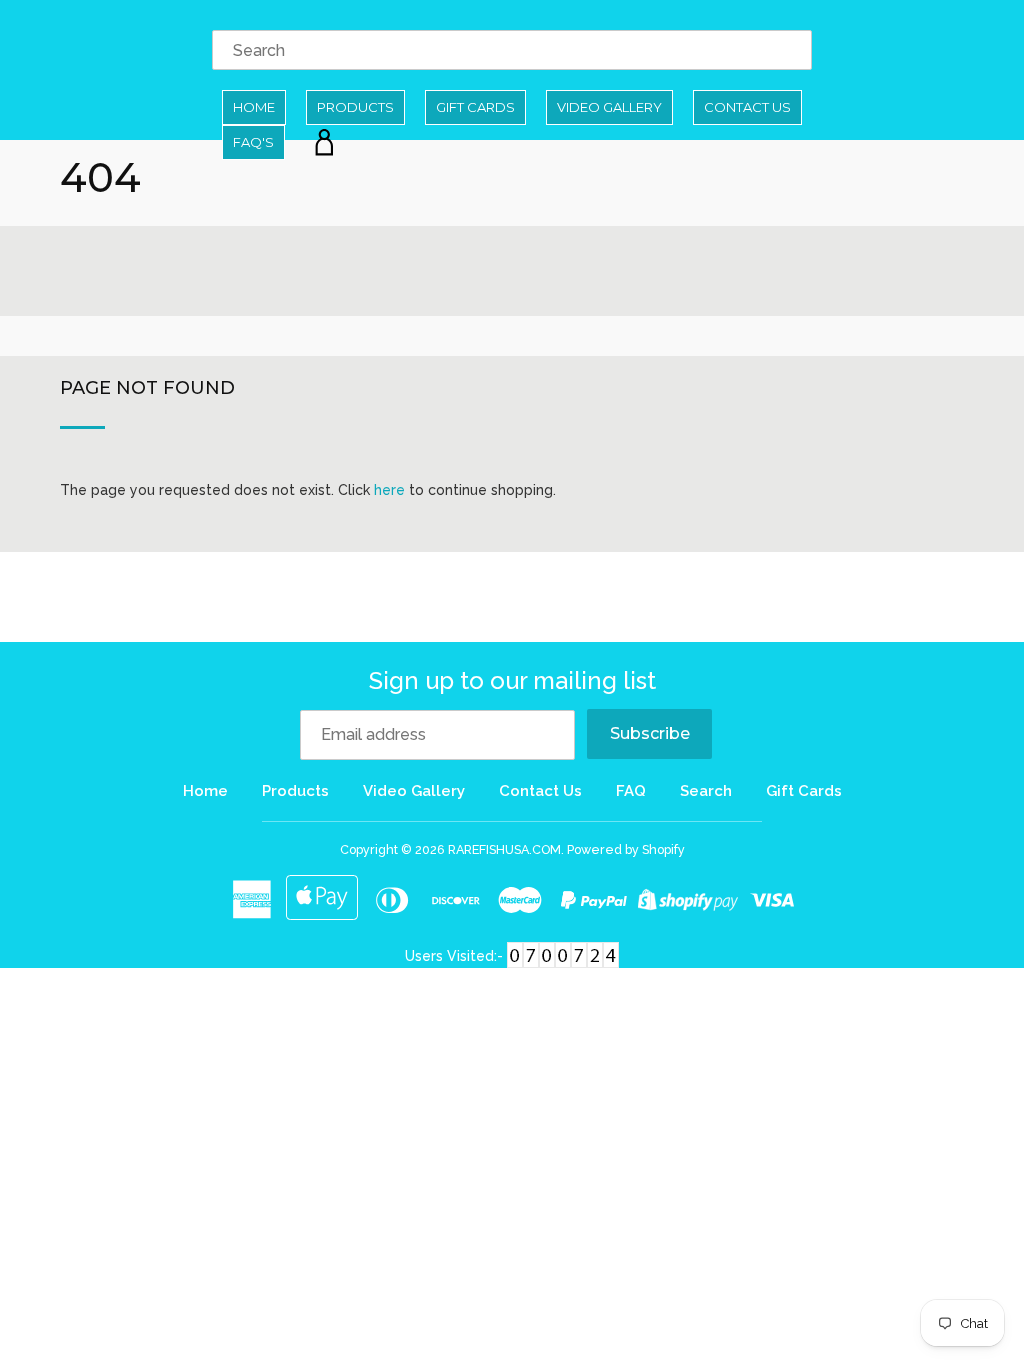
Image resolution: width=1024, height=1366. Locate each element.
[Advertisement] (512, 597)
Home (254, 107)
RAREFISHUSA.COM (504, 849)
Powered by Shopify (626, 849)
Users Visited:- (456, 956)
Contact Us (747, 107)
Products (355, 107)
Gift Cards (475, 107)
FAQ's (253, 142)
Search (706, 791)
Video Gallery (609, 107)
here (389, 490)
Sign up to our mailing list (512, 680)
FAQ (631, 791)
